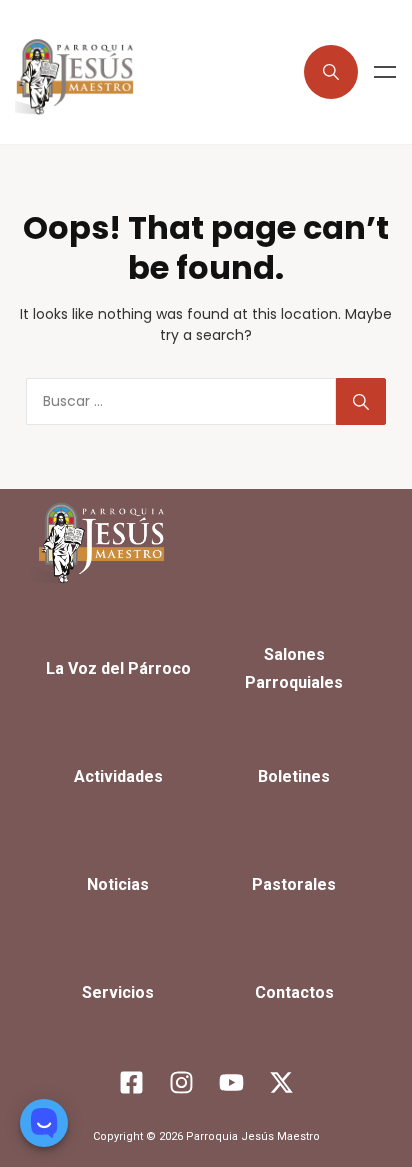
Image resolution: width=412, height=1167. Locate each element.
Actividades (118, 776)
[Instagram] (181, 1082)
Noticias (118, 884)
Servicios (118, 992)
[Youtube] (231, 1082)
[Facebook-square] (131, 1082)
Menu (385, 72)
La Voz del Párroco (118, 668)
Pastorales (294, 884)
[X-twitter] (281, 1082)
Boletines (294, 776)
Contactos (294, 992)
